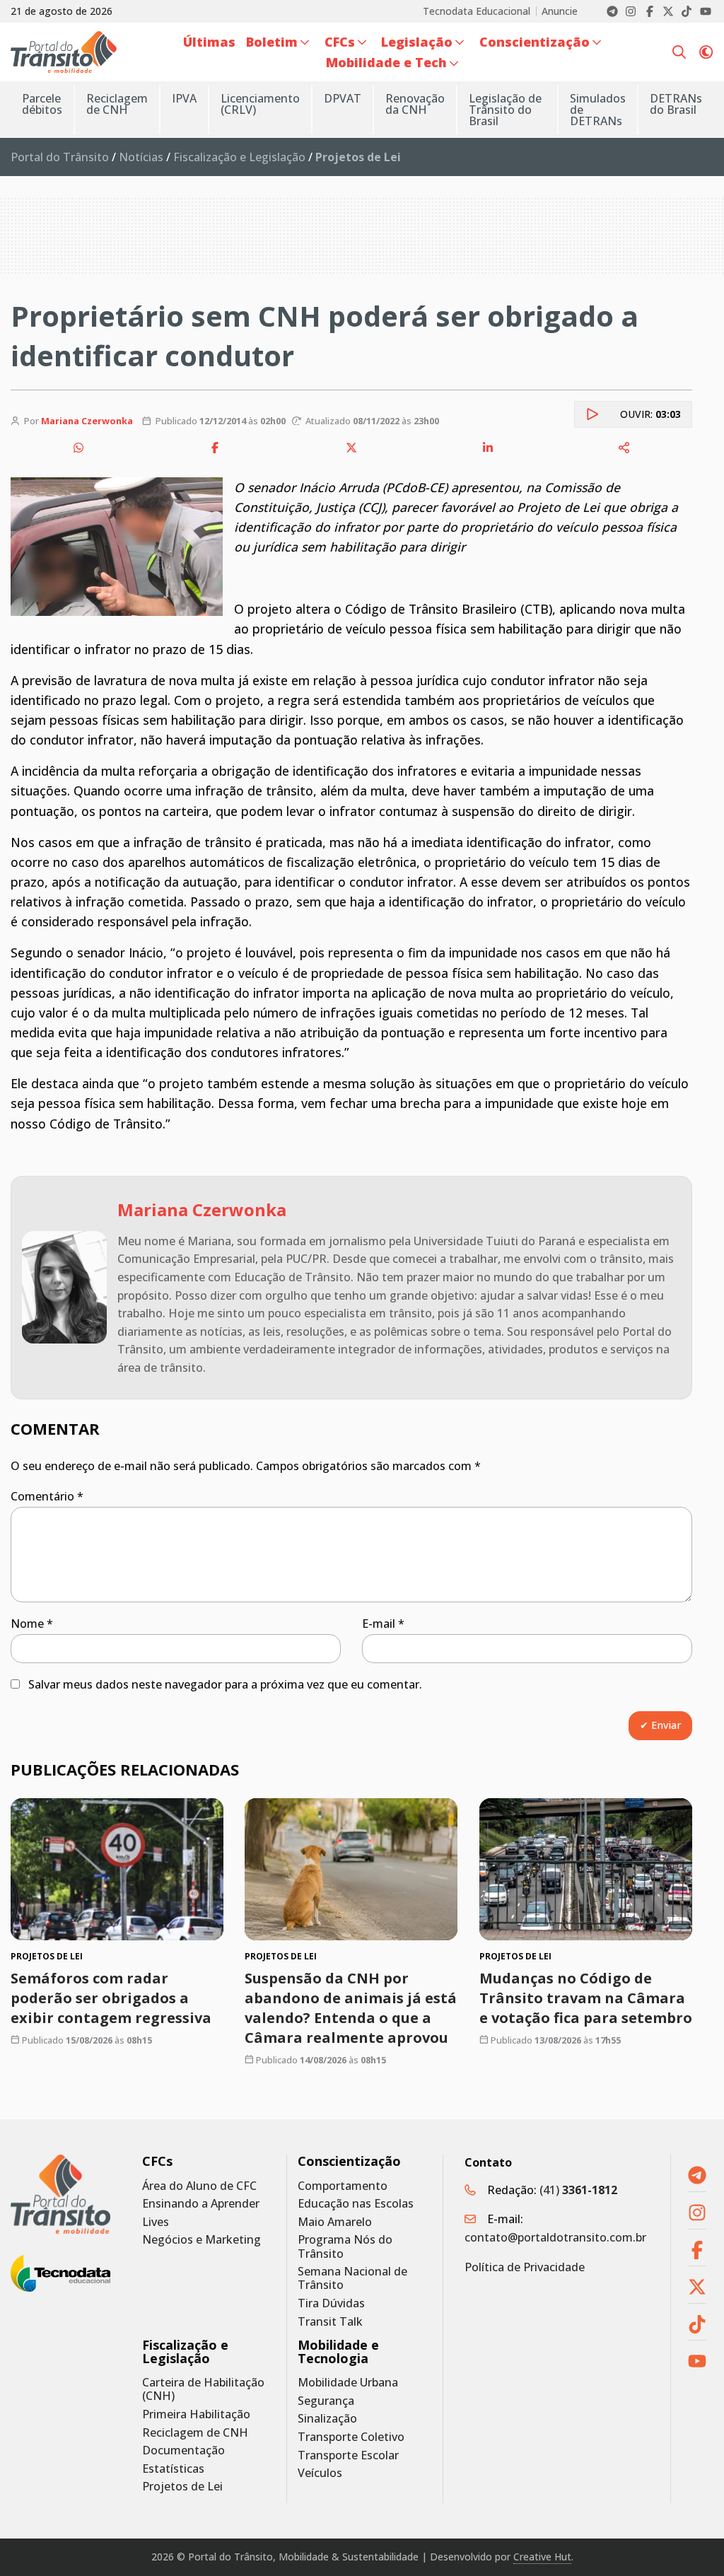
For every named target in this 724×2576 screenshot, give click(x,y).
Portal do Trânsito (60, 157)
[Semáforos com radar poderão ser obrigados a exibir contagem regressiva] (117, 1869)
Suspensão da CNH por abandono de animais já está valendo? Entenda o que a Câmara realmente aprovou (351, 2007)
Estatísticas (173, 2469)
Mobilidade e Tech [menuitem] (386, 62)
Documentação (183, 2450)
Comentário (47, 1496)
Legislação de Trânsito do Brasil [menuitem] (505, 110)
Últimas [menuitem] (209, 42)
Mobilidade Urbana (348, 2383)
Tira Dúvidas (331, 2303)
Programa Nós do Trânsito (345, 2246)
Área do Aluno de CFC (199, 2186)
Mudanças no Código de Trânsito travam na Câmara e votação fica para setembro (586, 1997)
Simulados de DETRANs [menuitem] (598, 110)
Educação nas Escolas (356, 2204)
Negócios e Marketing (202, 2240)
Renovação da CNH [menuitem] (415, 104)
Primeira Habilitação (196, 2414)
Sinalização (327, 2419)
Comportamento (343, 2186)
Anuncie (560, 11)
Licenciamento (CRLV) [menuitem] (260, 104)
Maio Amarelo (335, 2222)
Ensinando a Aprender (201, 2204)
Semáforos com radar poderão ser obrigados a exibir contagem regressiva (111, 1997)
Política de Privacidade (525, 2267)
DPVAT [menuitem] (343, 98)
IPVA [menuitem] (184, 98)
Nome (32, 1624)
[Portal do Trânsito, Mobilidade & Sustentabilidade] (60, 2194)
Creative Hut (542, 2557)
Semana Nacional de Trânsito (352, 2278)
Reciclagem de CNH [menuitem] (117, 104)
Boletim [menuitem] (272, 42)
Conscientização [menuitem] (535, 42)
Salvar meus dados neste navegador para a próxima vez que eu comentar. (225, 1684)
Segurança (326, 2401)
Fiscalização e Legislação (239, 157)
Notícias (141, 157)
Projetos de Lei (182, 2487)
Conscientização (349, 2161)
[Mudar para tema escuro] (706, 52)
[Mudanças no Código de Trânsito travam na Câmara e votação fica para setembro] (586, 1869)
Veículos (320, 2473)
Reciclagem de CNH (195, 2433)
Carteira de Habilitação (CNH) (203, 2389)
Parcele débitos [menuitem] (42, 104)
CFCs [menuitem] (340, 42)
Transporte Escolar (348, 2455)
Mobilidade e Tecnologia (338, 2352)
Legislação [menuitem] (417, 42)
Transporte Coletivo (351, 2437)
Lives (156, 2222)
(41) (578, 2190)
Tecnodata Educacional (477, 11)
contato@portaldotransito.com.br (555, 2237)
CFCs (157, 2161)
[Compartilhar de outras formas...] (624, 448)
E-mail (383, 1624)
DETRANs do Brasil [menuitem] (676, 104)
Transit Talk (330, 2322)
